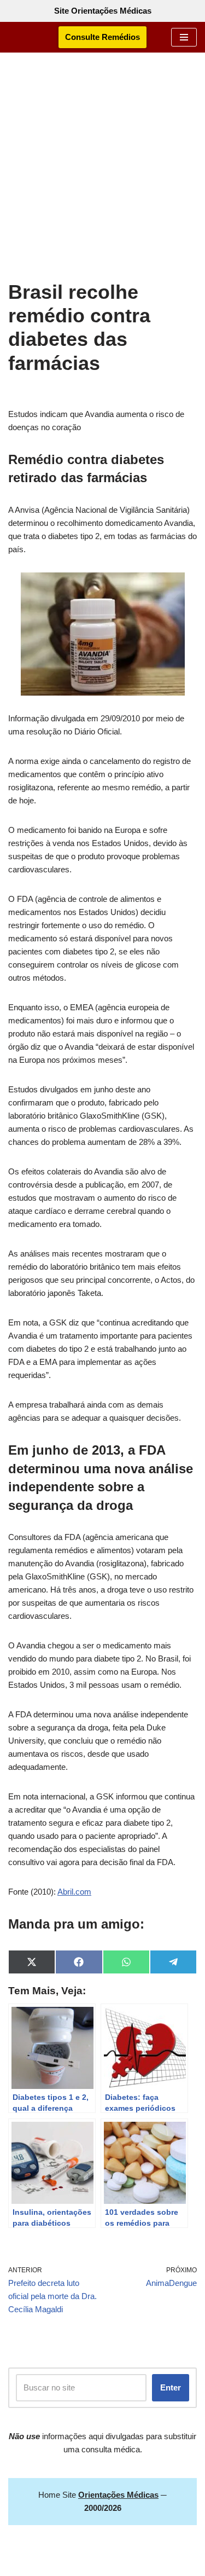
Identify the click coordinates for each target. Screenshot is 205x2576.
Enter (171, 2387)
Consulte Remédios (102, 37)
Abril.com (74, 1892)
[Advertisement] (102, 172)
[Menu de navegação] (184, 37)
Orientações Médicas (128, 2565)
